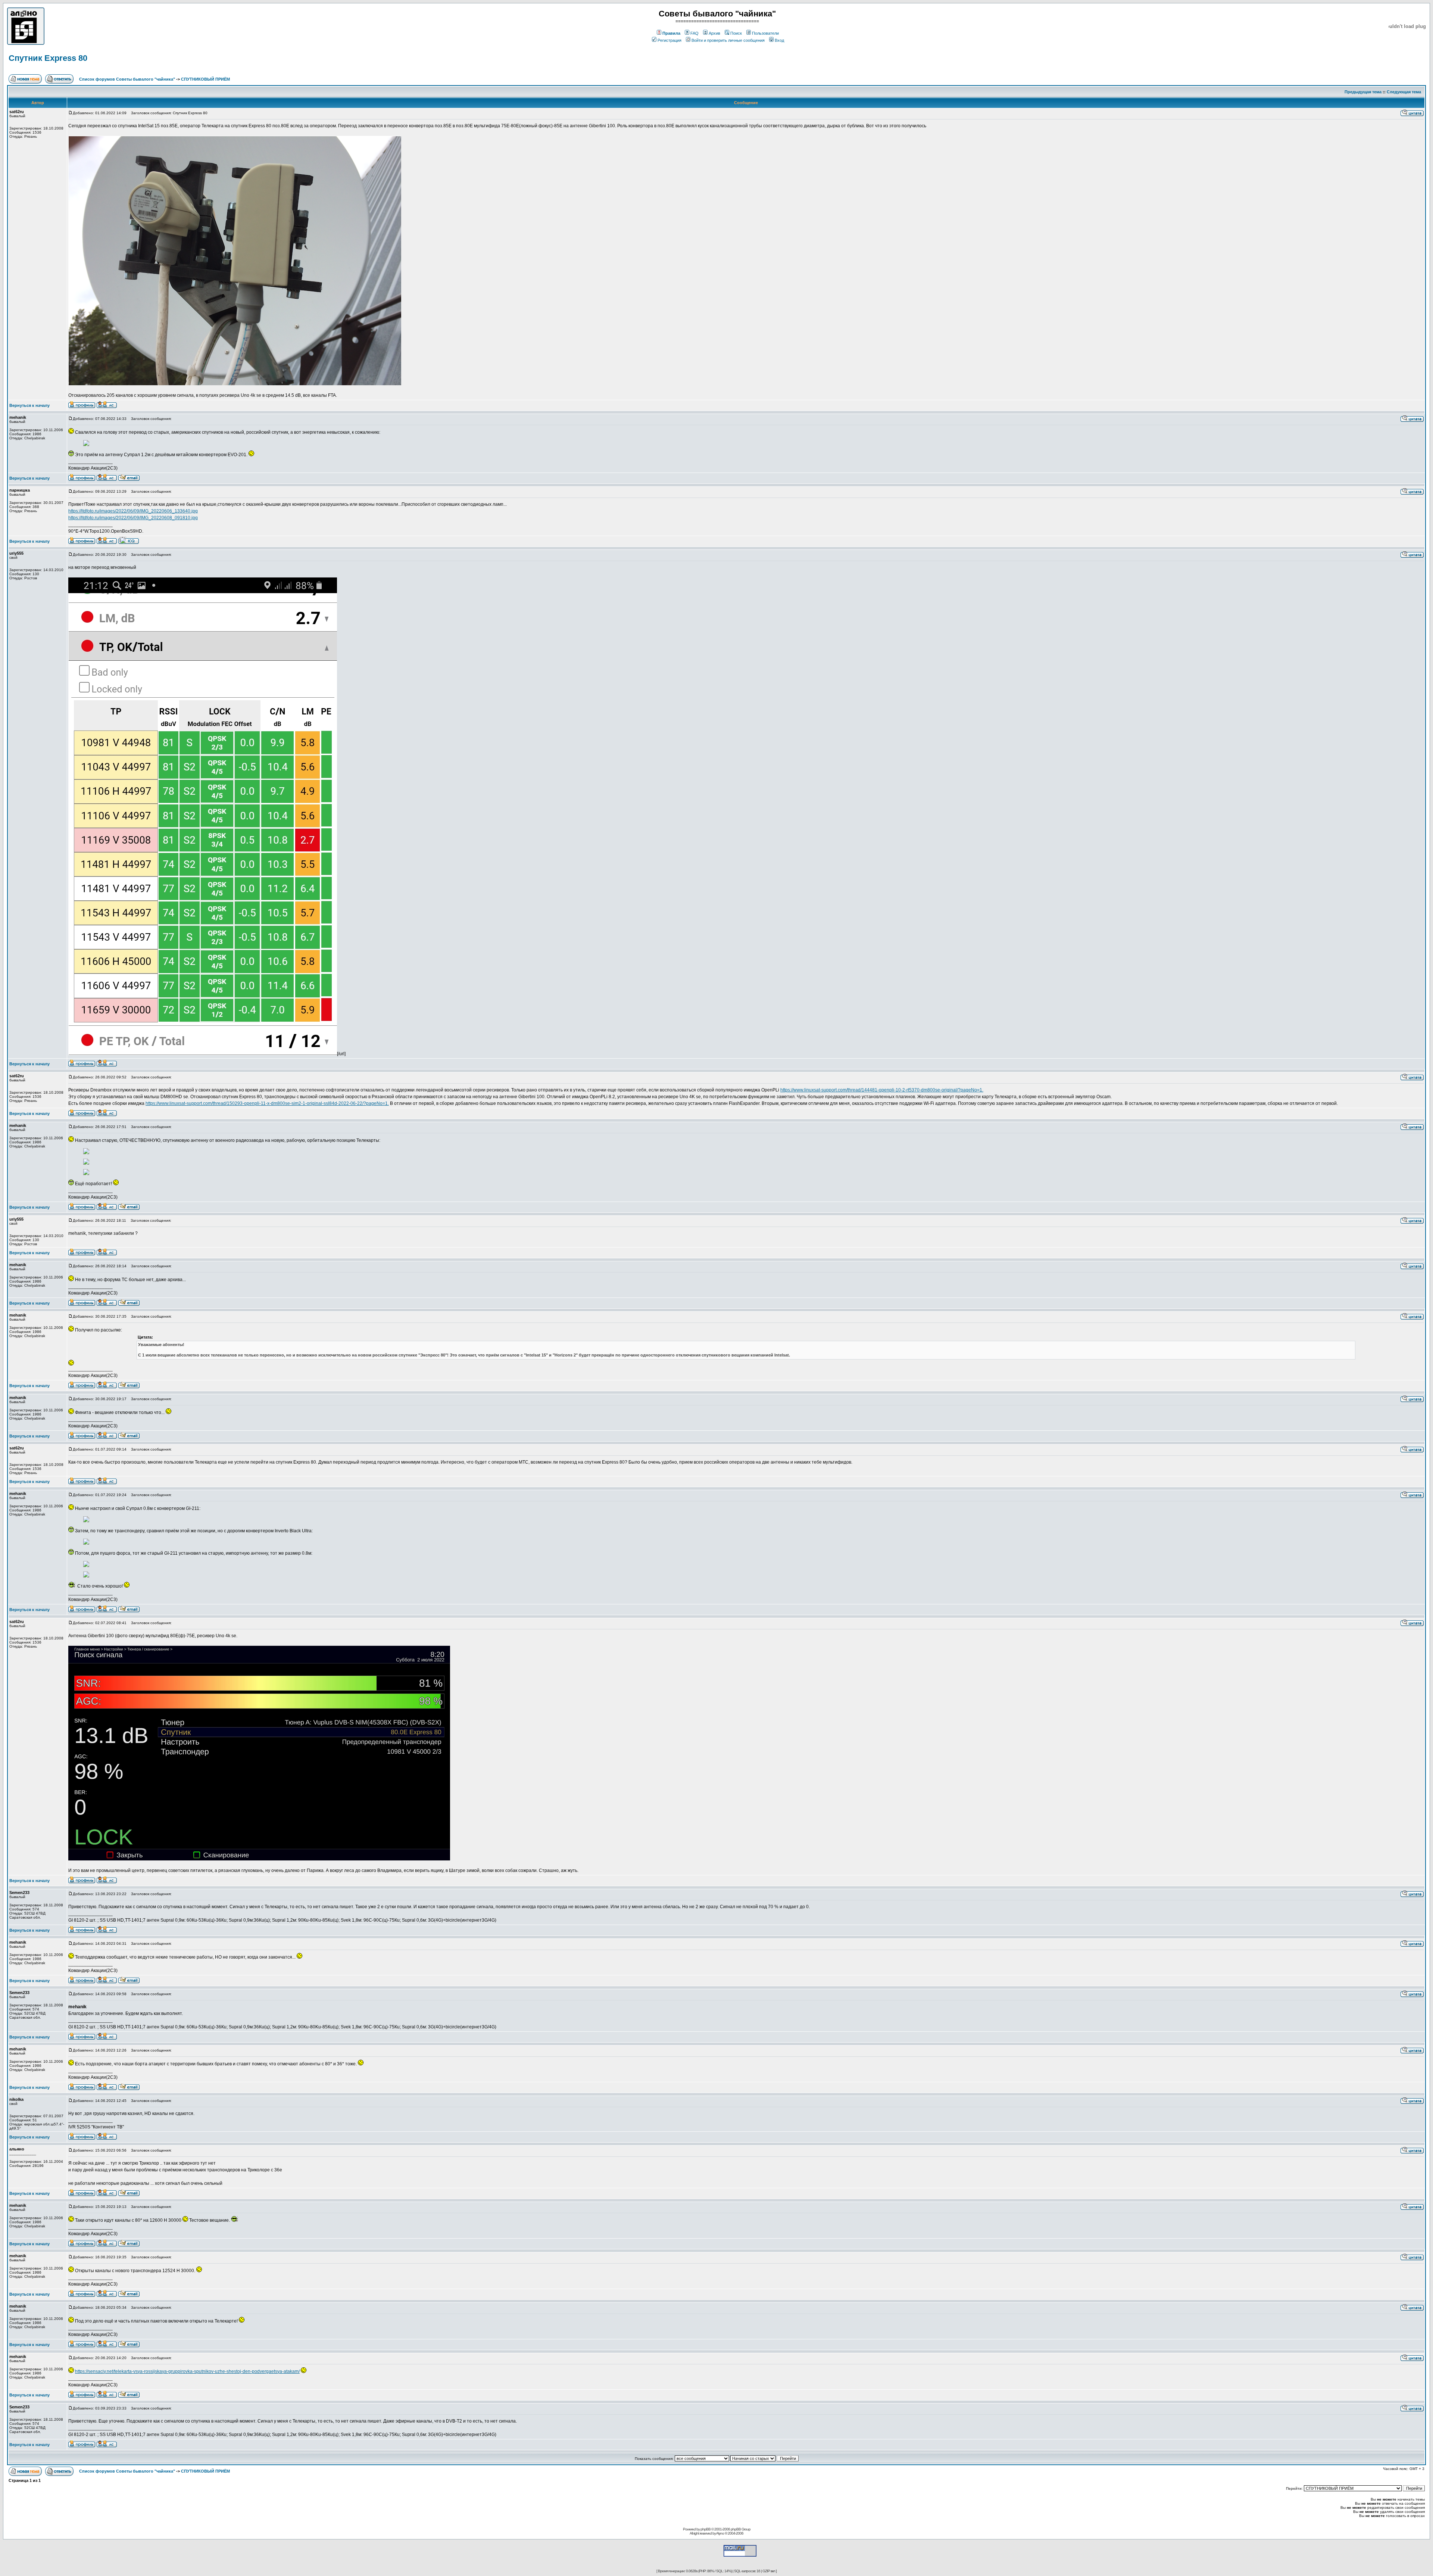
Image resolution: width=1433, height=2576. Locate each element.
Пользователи (765, 33)
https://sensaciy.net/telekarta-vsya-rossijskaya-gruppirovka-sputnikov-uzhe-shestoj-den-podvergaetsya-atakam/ (187, 2371)
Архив (714, 33)
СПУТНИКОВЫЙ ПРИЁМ (205, 79)
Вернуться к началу (29, 405)
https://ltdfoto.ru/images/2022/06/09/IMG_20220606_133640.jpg (133, 511)
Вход (779, 40)
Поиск (736, 33)
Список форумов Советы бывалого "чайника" (127, 79)
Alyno (720, 2533)
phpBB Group (741, 2529)
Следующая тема (1404, 92)
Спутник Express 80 (48, 58)
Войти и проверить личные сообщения (728, 40)
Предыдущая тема (1363, 92)
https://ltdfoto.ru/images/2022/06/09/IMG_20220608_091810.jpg (133, 518)
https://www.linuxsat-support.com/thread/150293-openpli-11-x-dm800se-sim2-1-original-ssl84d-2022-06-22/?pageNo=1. (267, 1103)
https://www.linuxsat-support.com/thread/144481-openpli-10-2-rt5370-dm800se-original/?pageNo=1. (882, 1090)
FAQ (694, 33)
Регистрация (669, 40)
